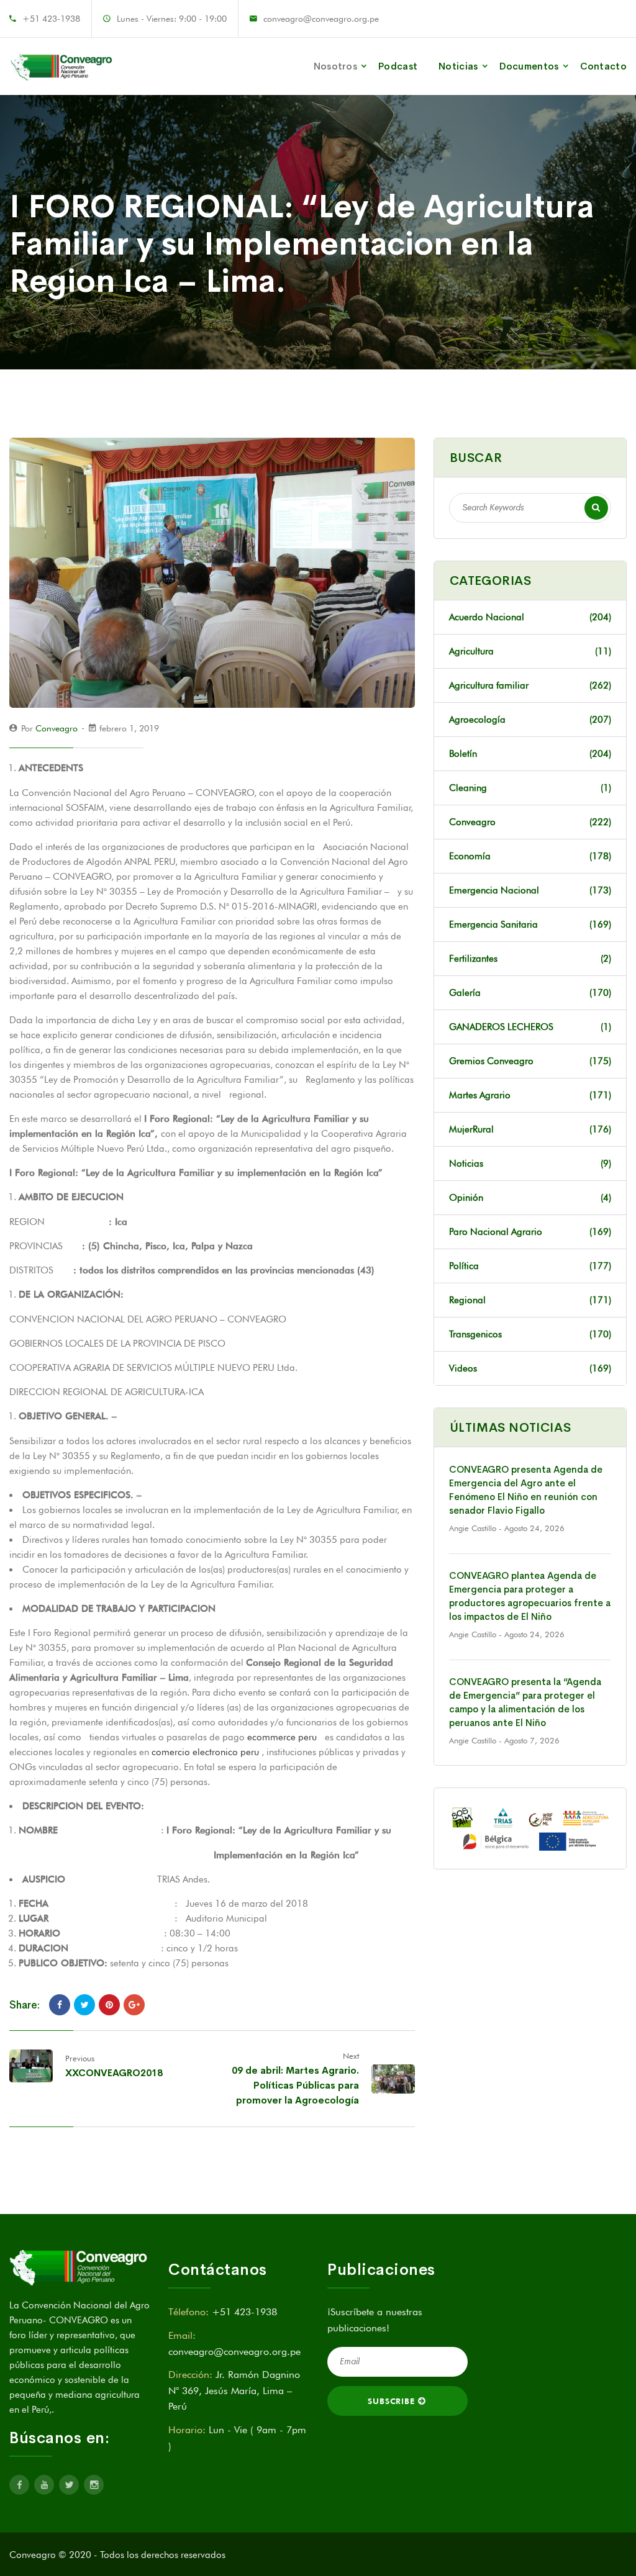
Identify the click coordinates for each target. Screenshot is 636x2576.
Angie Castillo (473, 1528)
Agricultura (530, 651)
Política (530, 1266)
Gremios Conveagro (530, 1061)
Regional (530, 1300)
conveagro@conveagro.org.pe (321, 19)
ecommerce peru (282, 1737)
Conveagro (57, 728)
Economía (530, 856)
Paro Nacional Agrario (530, 1232)
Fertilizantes (530, 959)
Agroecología (530, 720)
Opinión (530, 1198)
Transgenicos (530, 1334)
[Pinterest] (109, 2005)
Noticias (458, 66)
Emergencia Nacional (530, 890)
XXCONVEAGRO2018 (114, 2073)
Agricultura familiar (530, 685)
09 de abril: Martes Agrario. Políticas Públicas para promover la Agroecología (295, 2085)
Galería (530, 993)
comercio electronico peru (205, 1752)
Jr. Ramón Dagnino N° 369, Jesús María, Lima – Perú (234, 2390)
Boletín (530, 754)
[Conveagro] (62, 66)
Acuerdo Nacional (530, 617)
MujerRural (530, 1129)
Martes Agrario (530, 1095)
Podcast (398, 66)
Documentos (529, 66)
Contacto (603, 66)
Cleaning (530, 788)
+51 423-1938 (51, 19)
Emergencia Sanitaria (530, 924)
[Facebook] (60, 2005)
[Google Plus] (134, 2005)
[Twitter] (84, 2005)
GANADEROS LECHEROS (530, 1027)
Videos (530, 1368)
